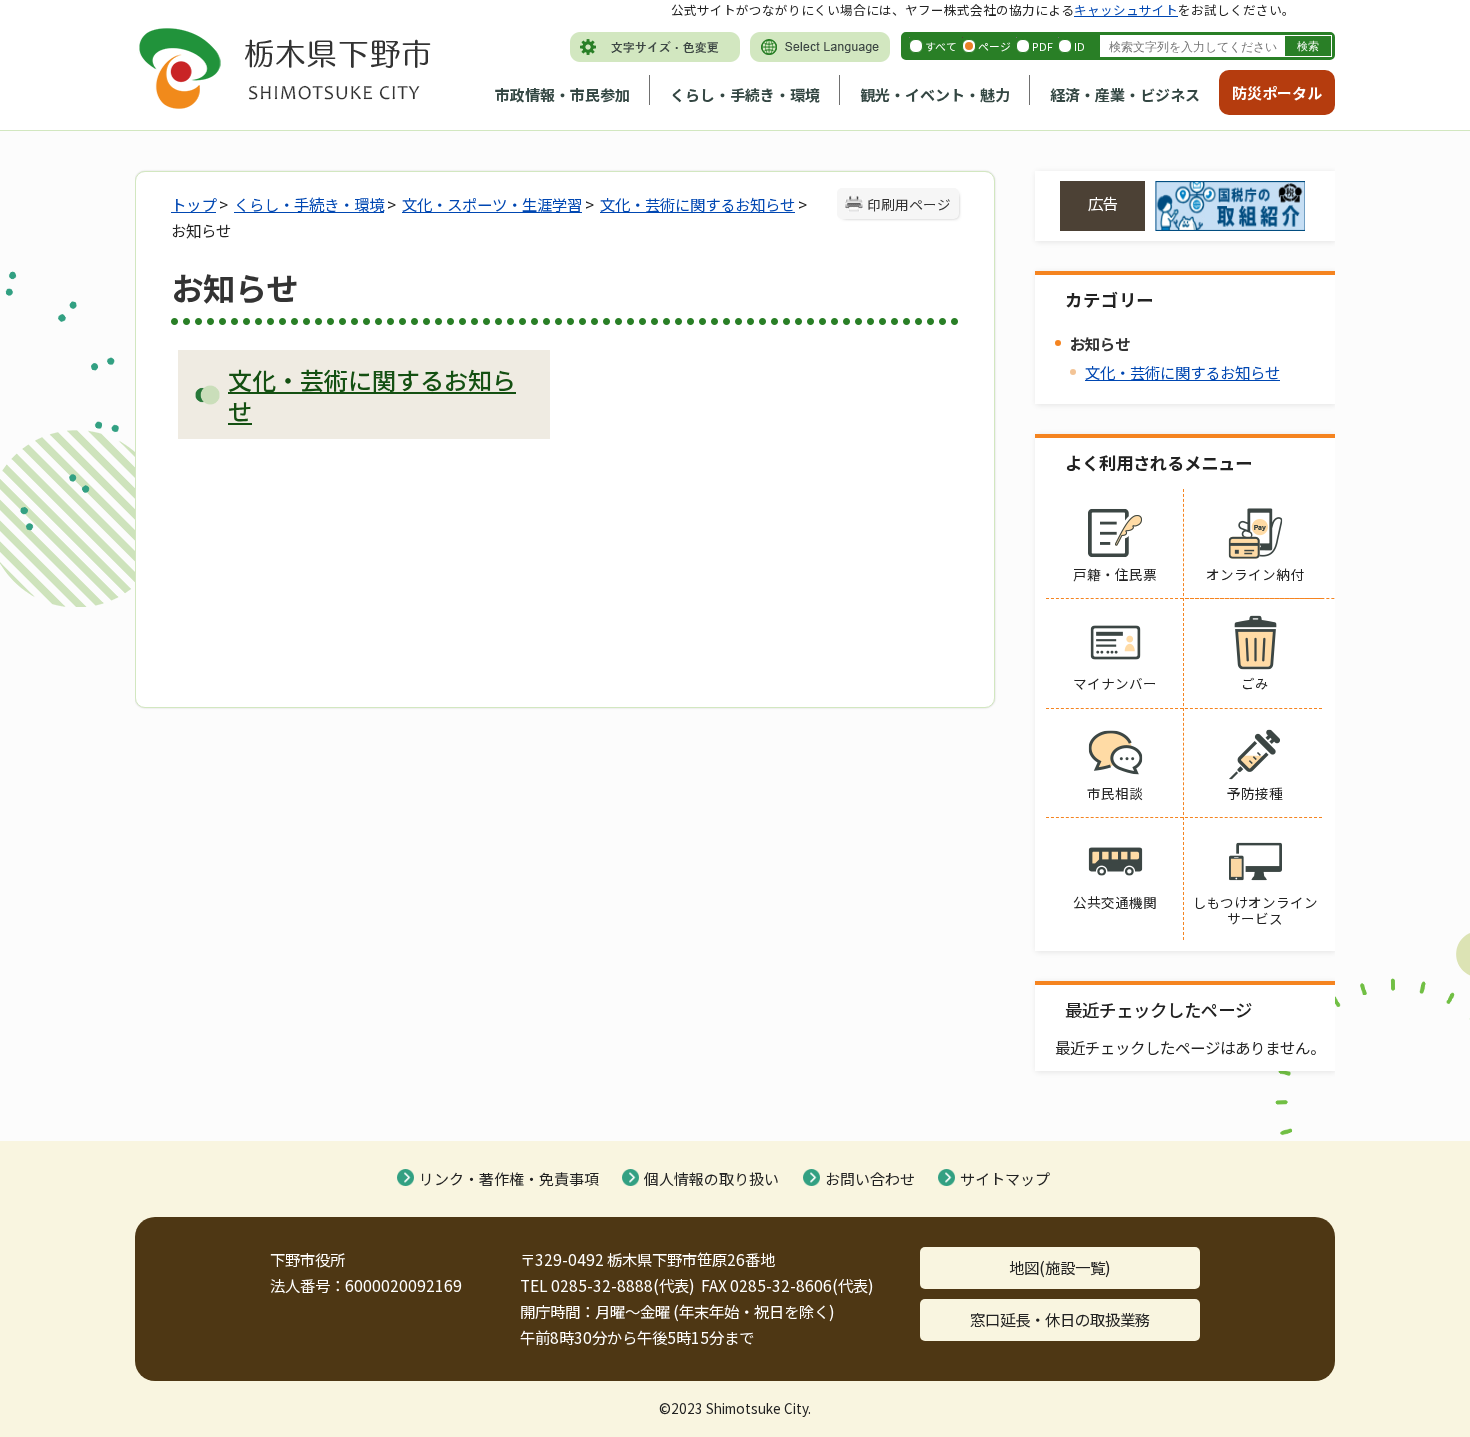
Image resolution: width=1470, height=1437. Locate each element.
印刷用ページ (909, 204)
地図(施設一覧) (1060, 1267)
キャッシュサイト (1126, 9)
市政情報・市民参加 (562, 94)
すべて (941, 46)
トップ (193, 204)
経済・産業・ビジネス (1125, 94)
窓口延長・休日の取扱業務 (1060, 1319)
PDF (1042, 46)
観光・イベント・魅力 (935, 94)
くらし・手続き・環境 (745, 94)
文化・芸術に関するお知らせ (697, 204)
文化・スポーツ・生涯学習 (492, 204)
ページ (994, 46)
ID (1079, 46)
